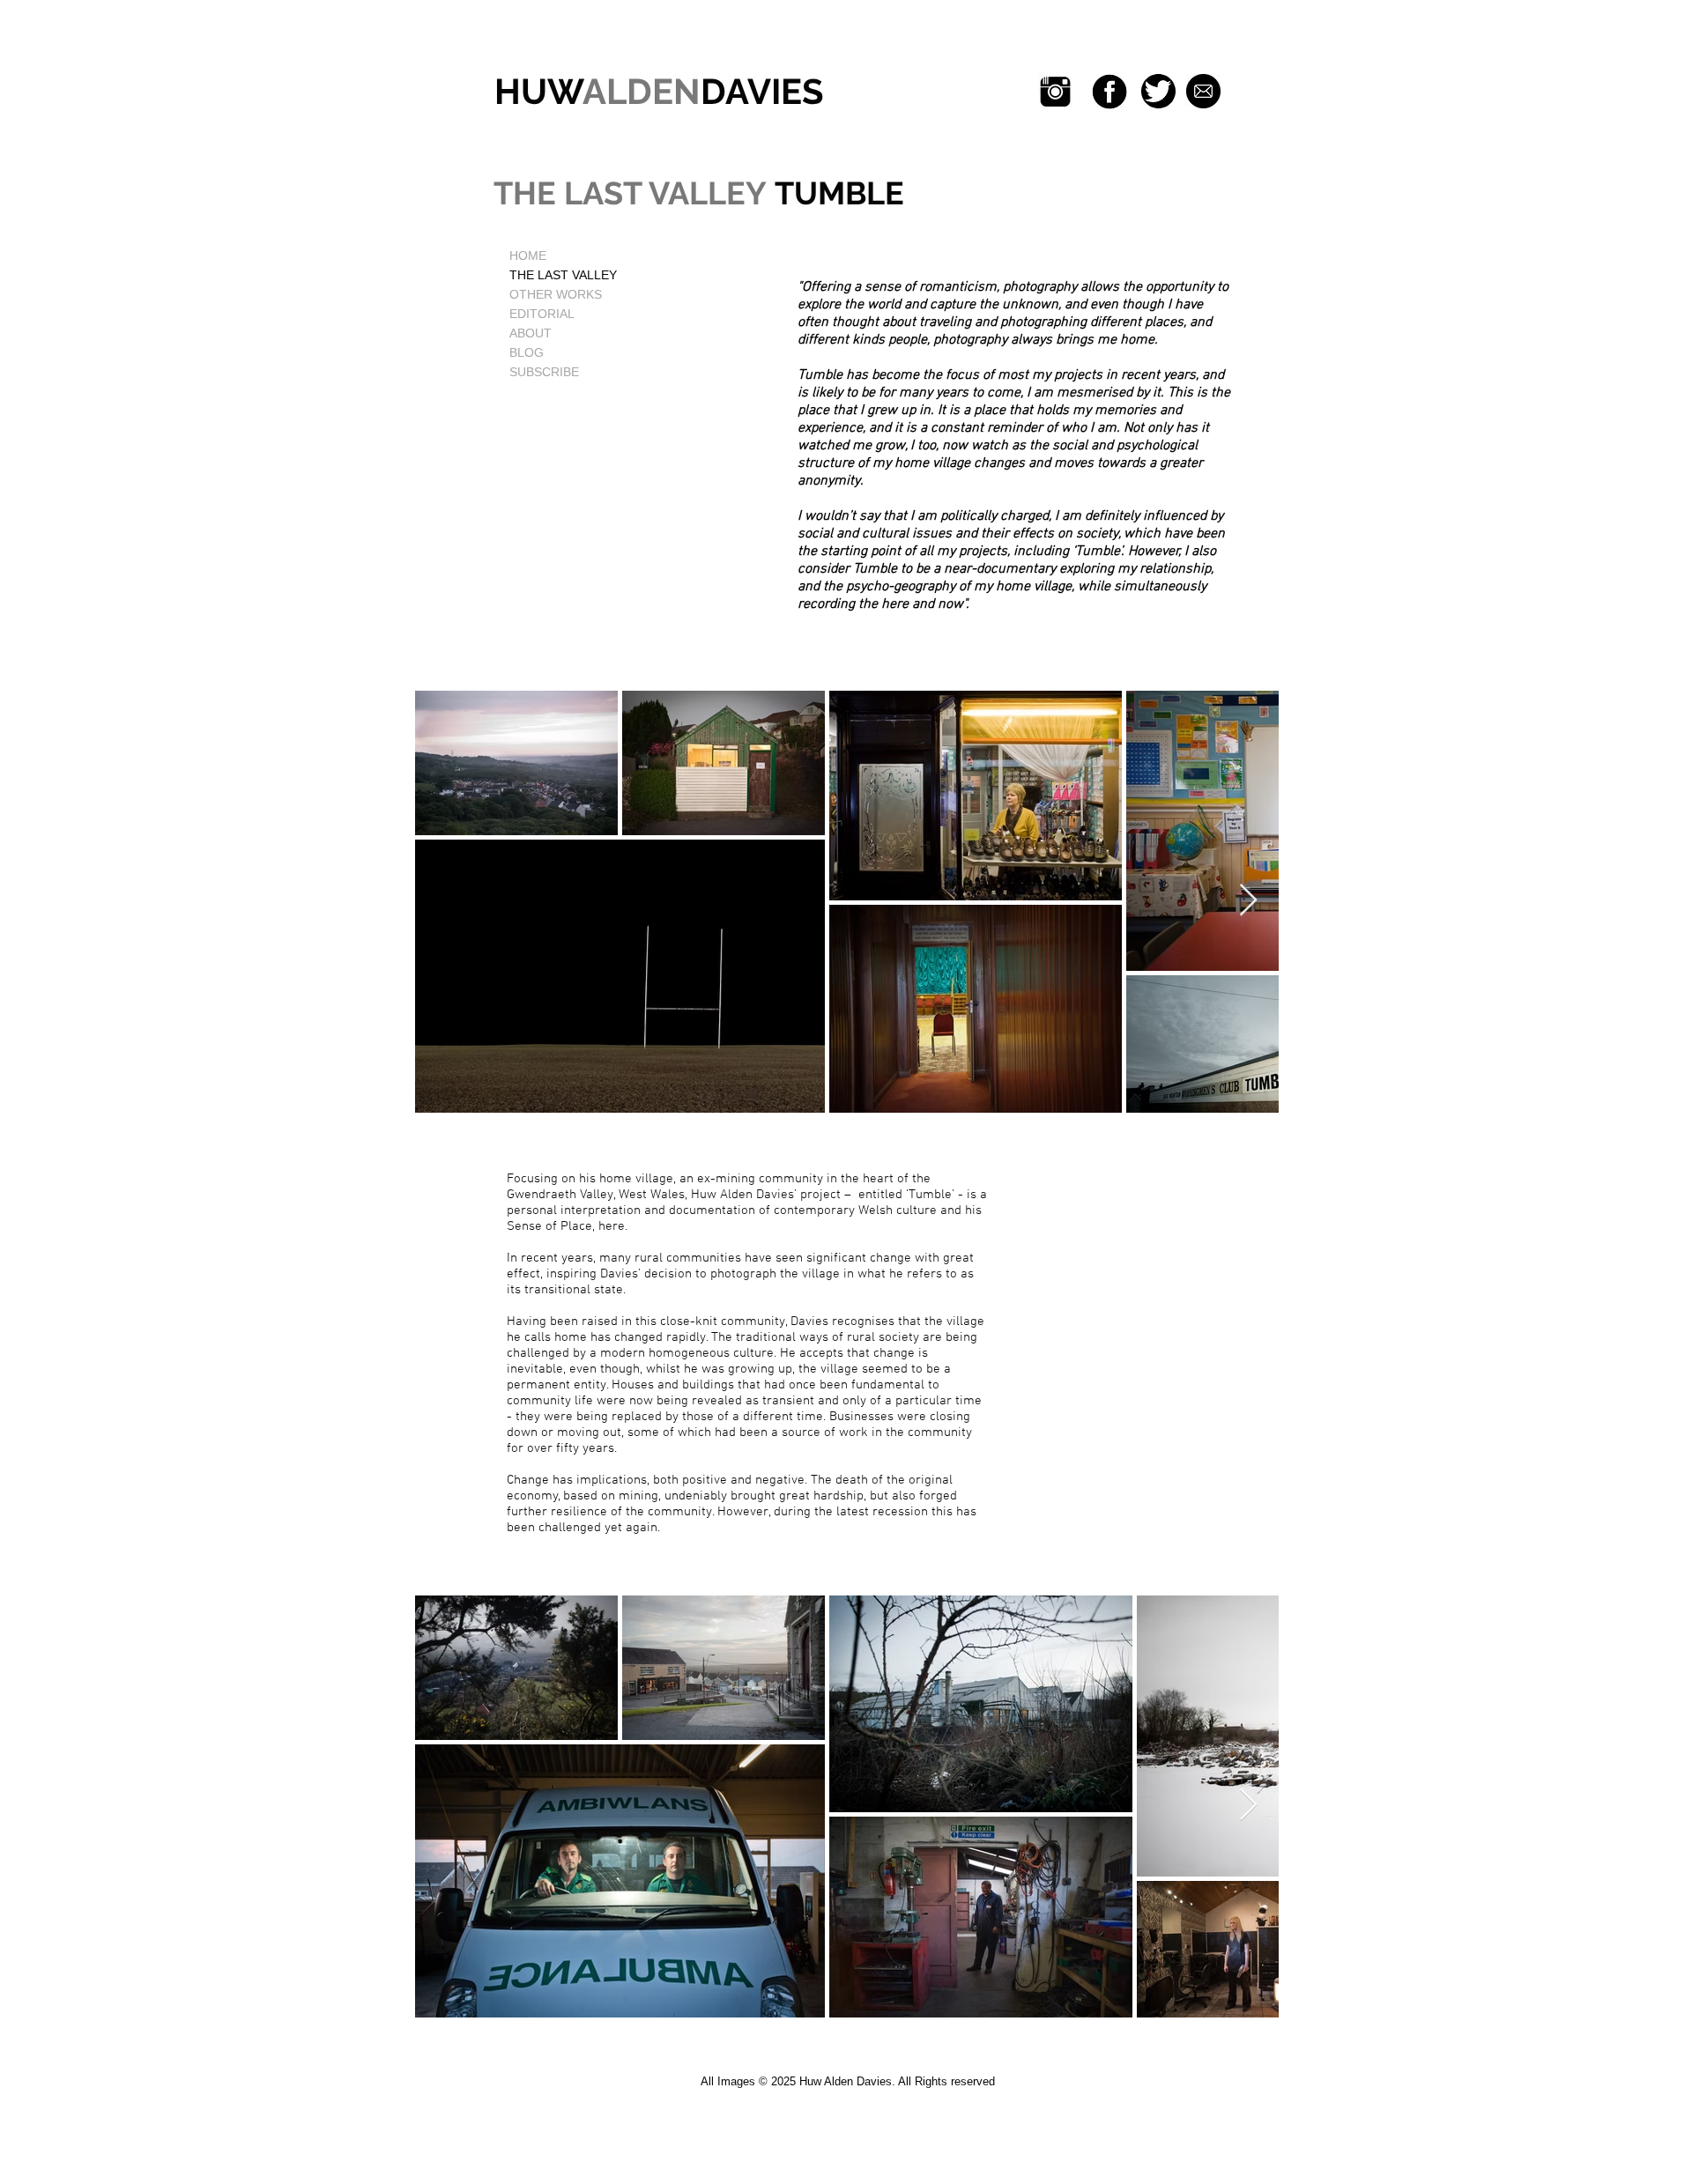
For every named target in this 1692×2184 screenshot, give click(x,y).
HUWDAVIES (655, 91)
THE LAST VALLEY (563, 275)
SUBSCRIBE (544, 372)
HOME (528, 255)
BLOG (527, 352)
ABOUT (531, 333)
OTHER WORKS (556, 294)
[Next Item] (1248, 901)
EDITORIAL (542, 314)
